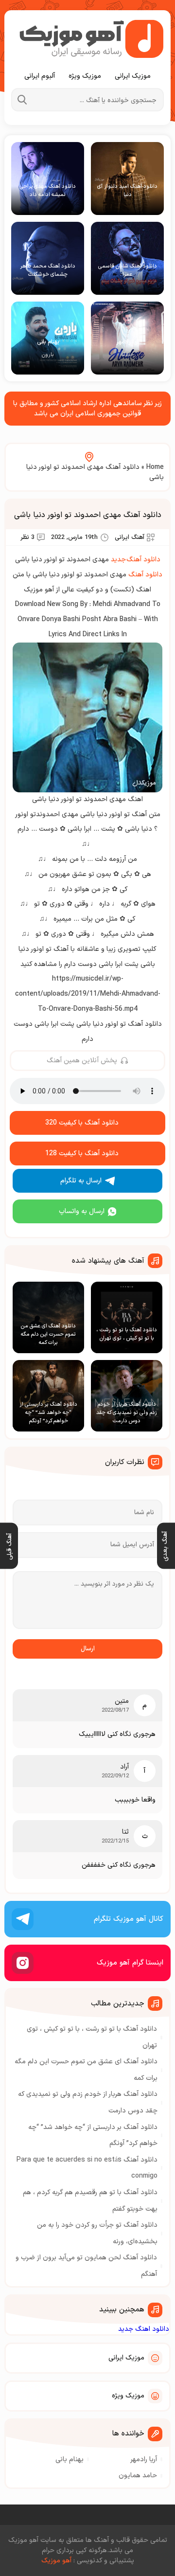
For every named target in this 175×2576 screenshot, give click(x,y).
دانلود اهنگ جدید (144, 2329)
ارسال (88, 1649)
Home (155, 467)
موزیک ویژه (85, 76)
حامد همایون (138, 2476)
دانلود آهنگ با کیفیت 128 (82, 1154)
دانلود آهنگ (145, 575)
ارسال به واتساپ (82, 1211)
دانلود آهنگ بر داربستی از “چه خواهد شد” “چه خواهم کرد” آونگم (93, 2136)
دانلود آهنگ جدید (136, 560)
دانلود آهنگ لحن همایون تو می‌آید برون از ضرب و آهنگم (86, 2266)
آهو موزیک (56, 2561)
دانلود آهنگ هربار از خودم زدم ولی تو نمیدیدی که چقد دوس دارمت (88, 2102)
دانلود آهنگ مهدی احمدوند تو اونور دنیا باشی (88, 515)
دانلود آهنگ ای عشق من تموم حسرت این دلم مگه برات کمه (86, 2070)
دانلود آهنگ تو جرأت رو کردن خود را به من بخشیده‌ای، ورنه (97, 2233)
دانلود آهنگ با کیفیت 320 (82, 1123)
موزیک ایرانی (133, 76)
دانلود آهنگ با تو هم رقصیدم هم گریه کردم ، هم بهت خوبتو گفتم (90, 2201)
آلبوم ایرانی (40, 76)
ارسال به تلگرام (81, 1181)
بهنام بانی (70, 2460)
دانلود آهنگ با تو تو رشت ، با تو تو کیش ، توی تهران (92, 2037)
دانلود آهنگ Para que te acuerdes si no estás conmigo (87, 2168)
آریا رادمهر (144, 2460)
